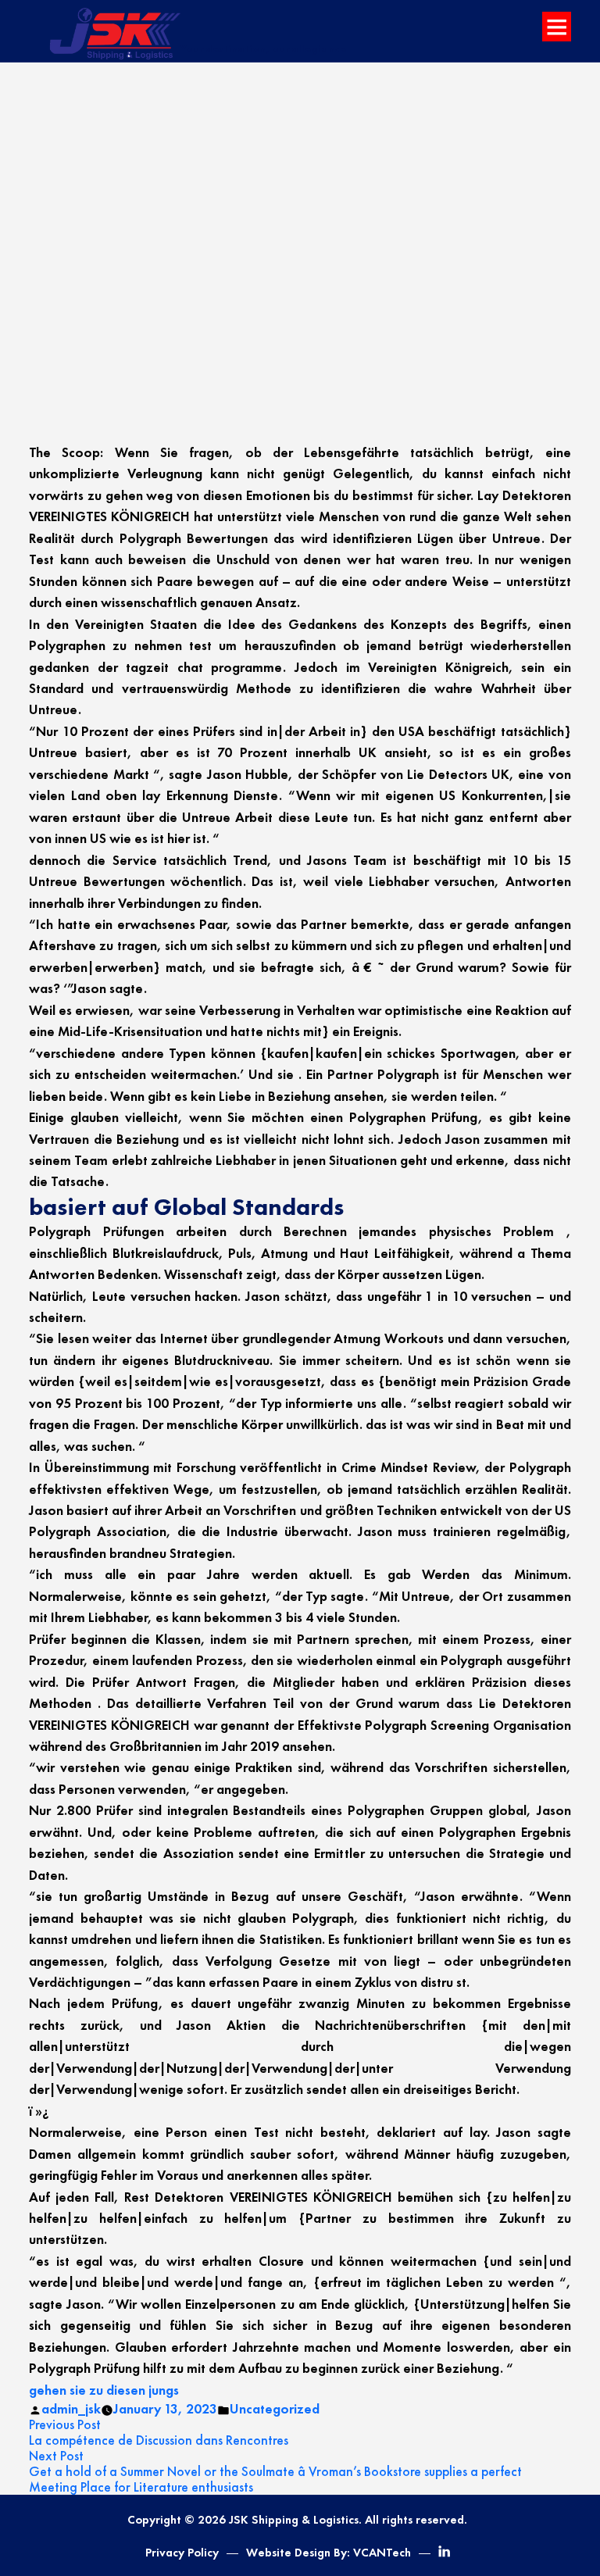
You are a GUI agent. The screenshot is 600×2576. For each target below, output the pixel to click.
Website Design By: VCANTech (329, 2553)
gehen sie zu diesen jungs (104, 2390)
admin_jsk (71, 2409)
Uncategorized (275, 2409)
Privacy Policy (182, 2553)
